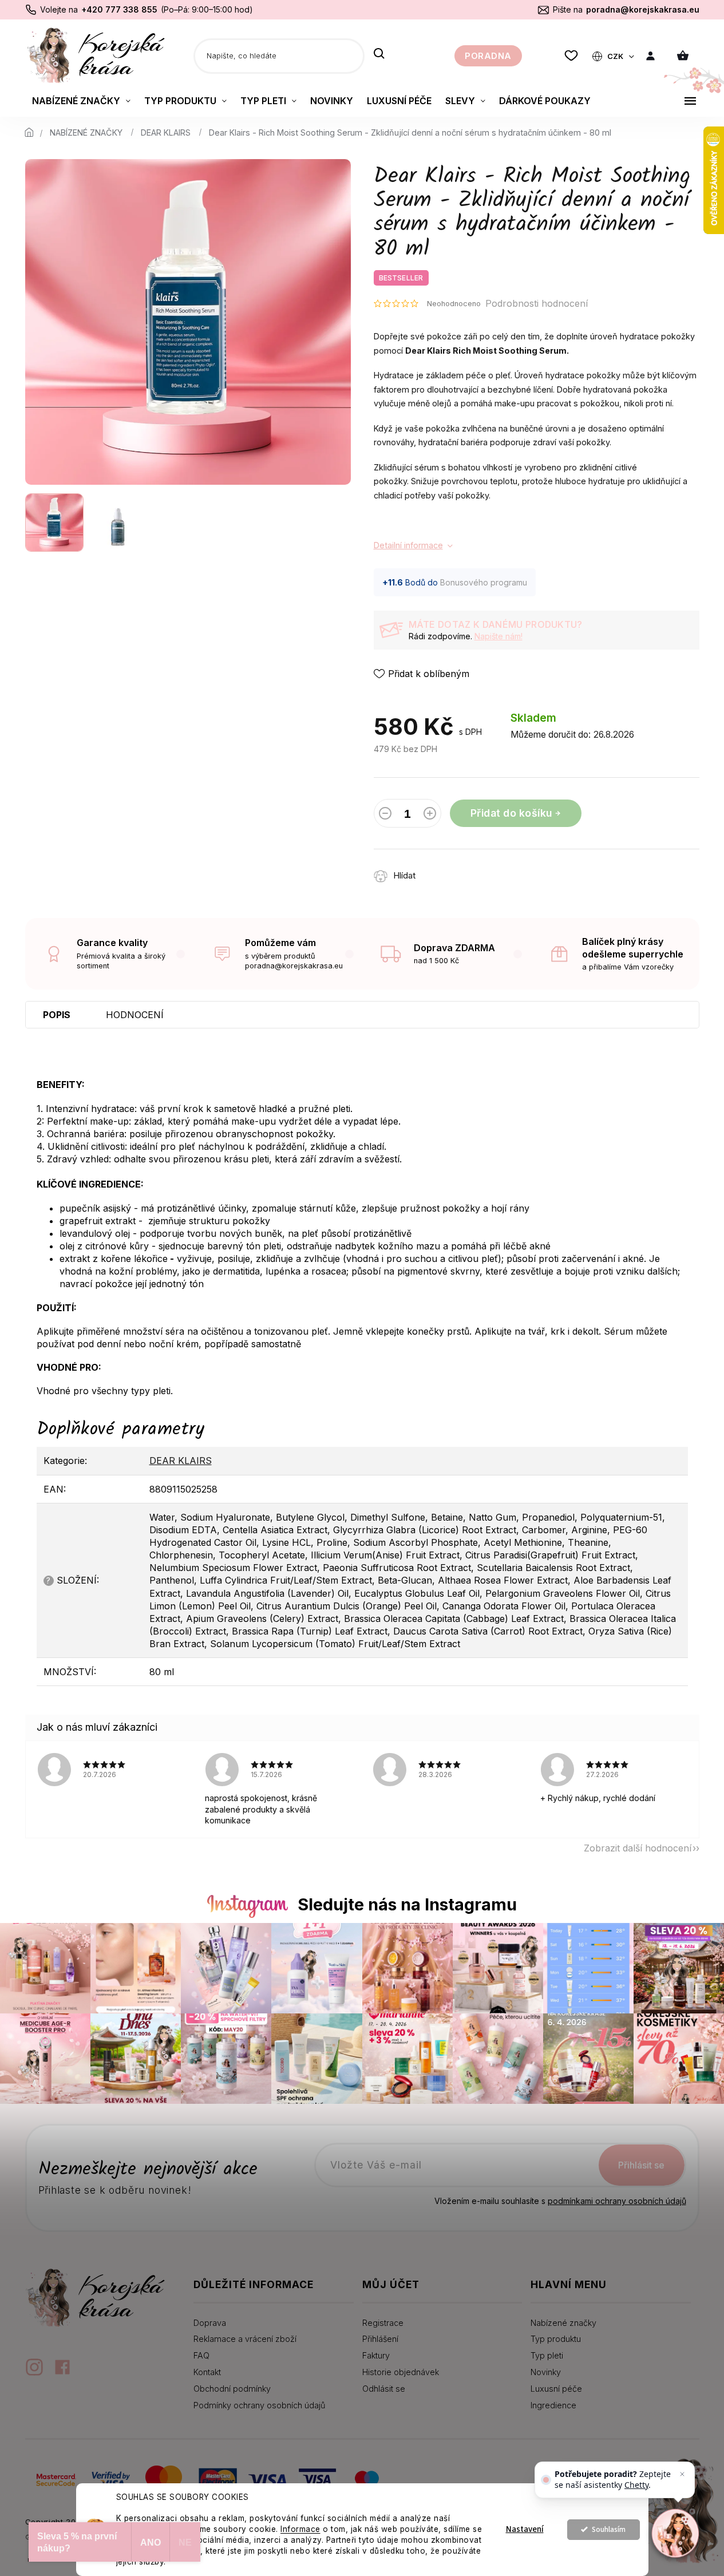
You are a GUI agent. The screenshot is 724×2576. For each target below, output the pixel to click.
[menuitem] (81, 101)
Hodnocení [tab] (135, 1015)
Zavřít (491, 870)
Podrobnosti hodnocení (537, 303)
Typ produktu (556, 2339)
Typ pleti (547, 2355)
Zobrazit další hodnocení (638, 1848)
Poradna (488, 56)
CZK (616, 56)
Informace (300, 2529)
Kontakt (207, 2372)
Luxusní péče (556, 2389)
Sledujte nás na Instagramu (407, 1904)
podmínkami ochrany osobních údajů (617, 2201)
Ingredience (553, 2405)
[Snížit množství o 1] (385, 816)
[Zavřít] (682, 2474)
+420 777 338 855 (119, 9)
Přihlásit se (641, 2165)
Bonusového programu (484, 582)
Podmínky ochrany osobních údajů (259, 2405)
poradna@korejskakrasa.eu (643, 9)
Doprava (210, 2323)
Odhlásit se (384, 2389)
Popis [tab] (57, 1015)
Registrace (383, 2323)
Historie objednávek (401, 2372)
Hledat (379, 54)
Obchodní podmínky (232, 2389)
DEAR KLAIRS (181, 1461)
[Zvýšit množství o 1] (430, 816)
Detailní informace (408, 545)
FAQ (201, 2355)
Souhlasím (609, 2529)
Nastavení (525, 2529)
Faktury (376, 2355)
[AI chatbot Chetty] (676, 2533)
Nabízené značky (563, 2323)
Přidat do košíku (511, 813)
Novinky (546, 2372)
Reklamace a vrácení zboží (245, 2339)
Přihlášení (380, 2339)
